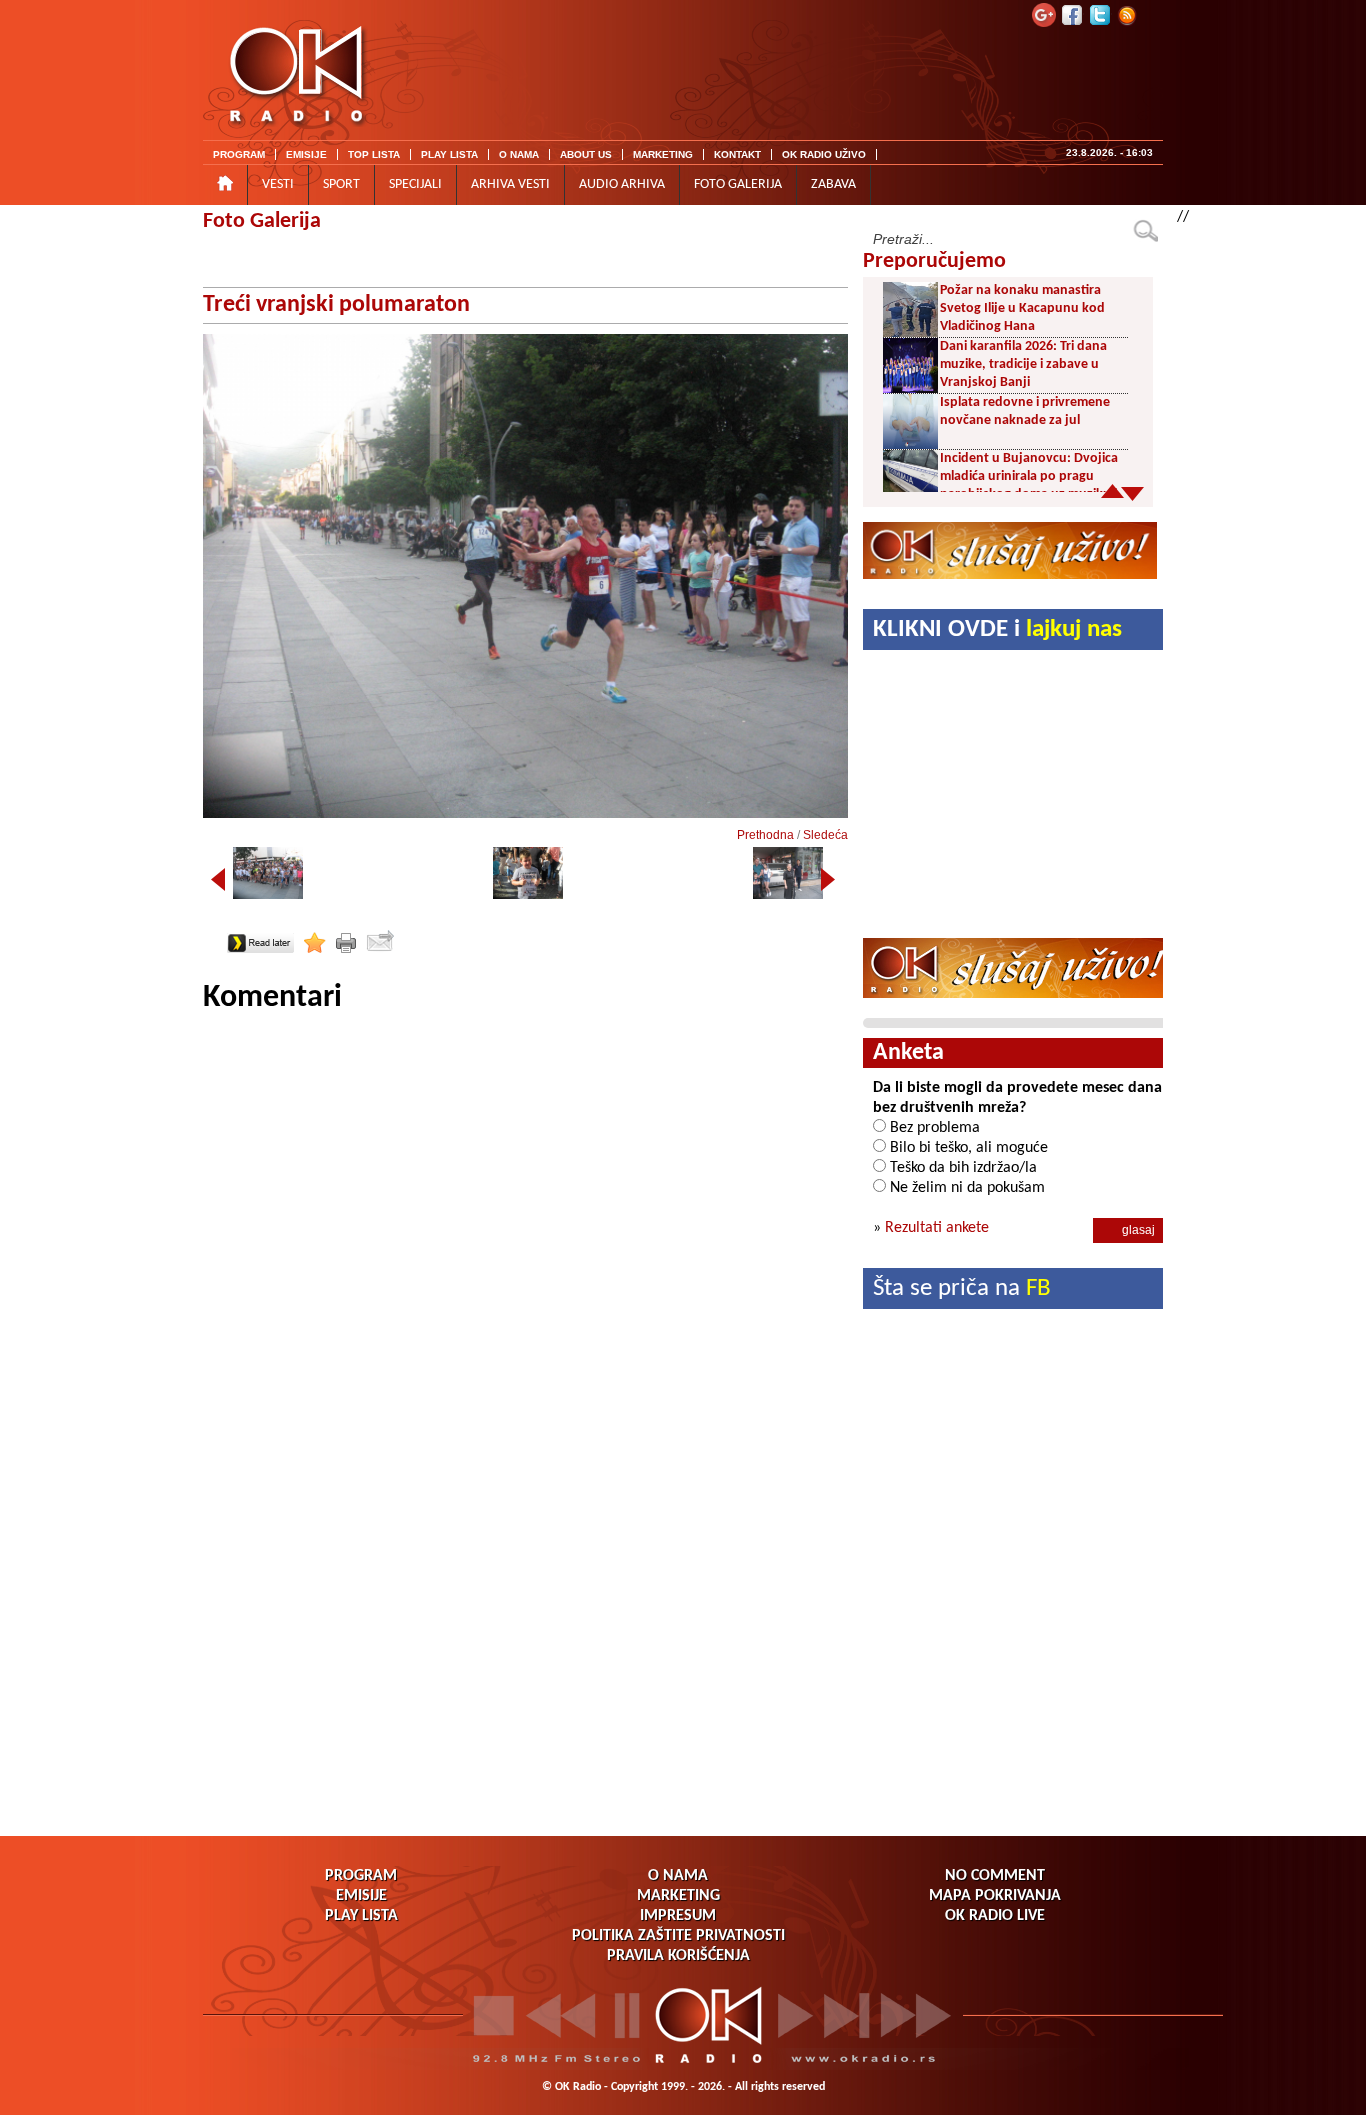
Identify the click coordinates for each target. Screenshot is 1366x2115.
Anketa (908, 1053)
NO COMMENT (995, 1876)
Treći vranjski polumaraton (336, 305)
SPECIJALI (415, 184)
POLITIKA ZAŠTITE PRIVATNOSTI (678, 1936)
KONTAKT (737, 154)
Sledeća (825, 835)
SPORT (341, 184)
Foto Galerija (262, 221)
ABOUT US (586, 154)
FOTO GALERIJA (738, 184)
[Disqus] (525, 1268)
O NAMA (519, 154)
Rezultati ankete (937, 1228)
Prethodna (765, 835)
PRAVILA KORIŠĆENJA (678, 1956)
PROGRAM (239, 154)
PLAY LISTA (449, 154)
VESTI (278, 184)
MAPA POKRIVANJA (995, 1896)
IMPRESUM (678, 1916)
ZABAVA (833, 184)
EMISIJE (306, 154)
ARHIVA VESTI (510, 184)
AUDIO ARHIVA (622, 184)
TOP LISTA (374, 154)
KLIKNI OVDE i (997, 629)
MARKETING (663, 154)
